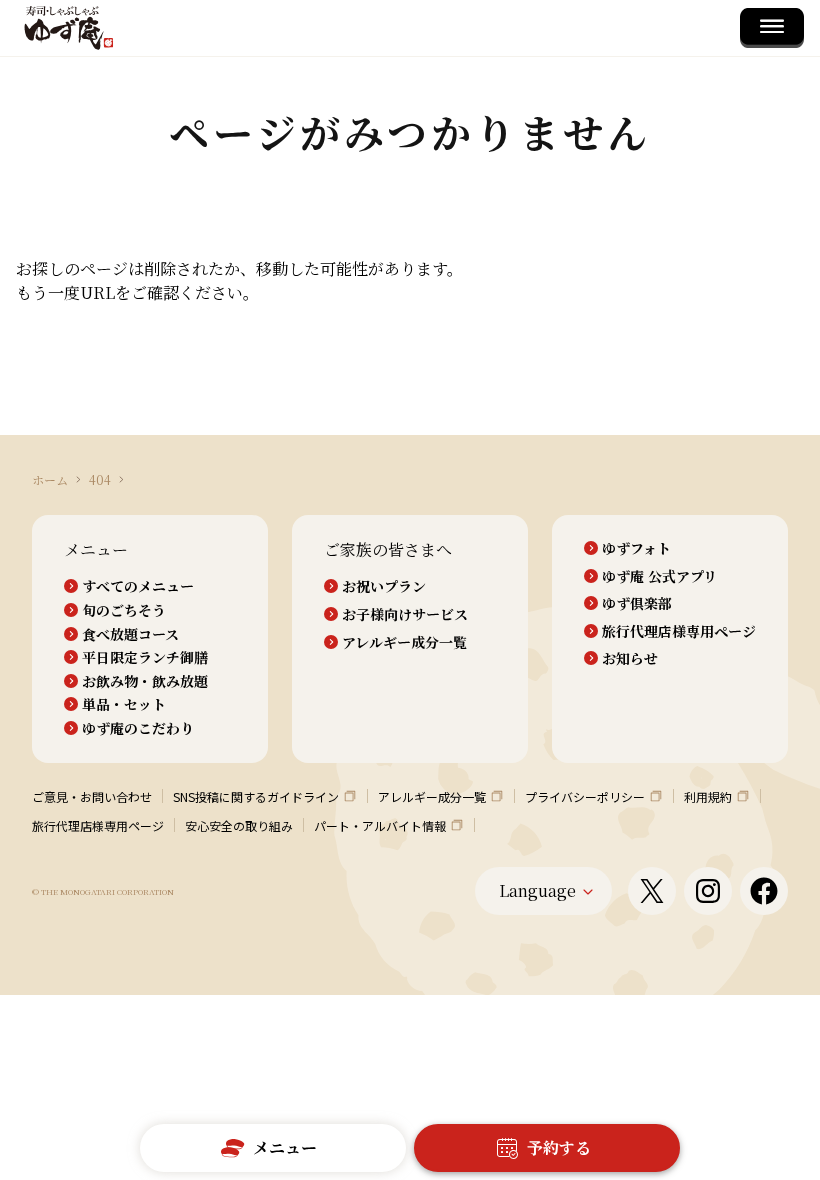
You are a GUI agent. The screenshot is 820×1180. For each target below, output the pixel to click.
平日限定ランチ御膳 (145, 657)
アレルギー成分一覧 (404, 642)
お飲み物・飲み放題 (145, 681)
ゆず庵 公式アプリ (659, 576)
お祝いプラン (384, 586)
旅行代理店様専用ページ (679, 631)
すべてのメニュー (138, 586)
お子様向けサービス (405, 614)
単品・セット (124, 704)
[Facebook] (764, 891)
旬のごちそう (124, 610)
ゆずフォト (636, 548)
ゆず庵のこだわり (138, 728)
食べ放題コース (130, 634)
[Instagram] (708, 891)
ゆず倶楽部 (637, 603)
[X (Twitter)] (652, 891)
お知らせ (630, 658)
